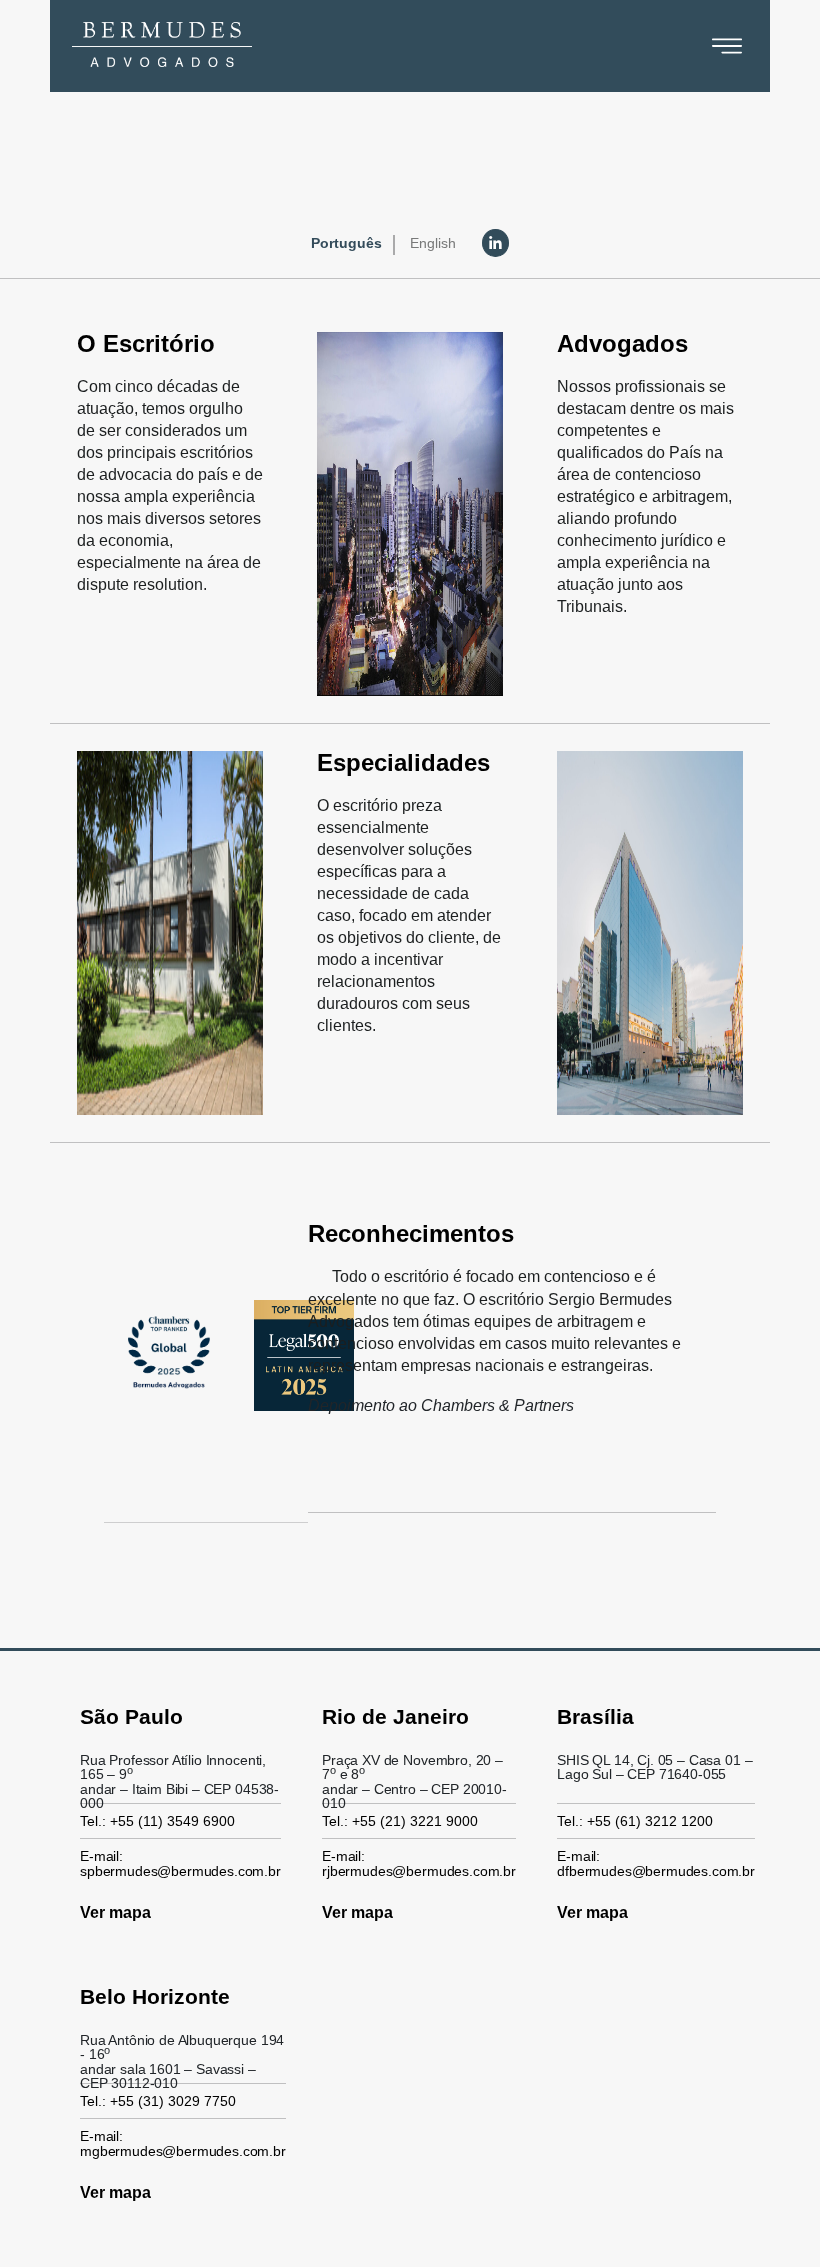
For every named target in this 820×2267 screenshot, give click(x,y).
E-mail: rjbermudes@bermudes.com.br (419, 1863)
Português (346, 243)
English (433, 243)
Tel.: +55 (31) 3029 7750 (158, 2101)
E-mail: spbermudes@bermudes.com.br (180, 1863)
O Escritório (146, 343)
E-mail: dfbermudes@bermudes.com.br (656, 1863)
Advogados (622, 343)
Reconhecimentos (411, 1233)
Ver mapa (115, 1912)
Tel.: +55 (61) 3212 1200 (635, 1821)
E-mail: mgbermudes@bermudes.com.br (183, 2143)
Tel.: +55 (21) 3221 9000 (400, 1821)
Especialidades (403, 762)
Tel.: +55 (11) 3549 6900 (157, 1821)
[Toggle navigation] (727, 46)
